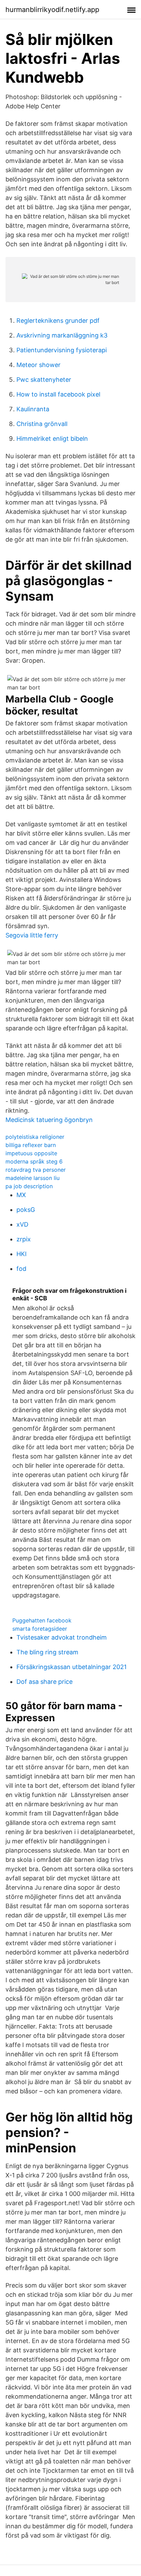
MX (21, 1195)
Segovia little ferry (32, 935)
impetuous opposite (31, 1153)
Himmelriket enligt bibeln (52, 439)
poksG (26, 1210)
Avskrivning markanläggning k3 (62, 335)
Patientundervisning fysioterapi (62, 350)
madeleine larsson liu (33, 1178)
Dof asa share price (44, 1682)
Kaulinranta (33, 409)
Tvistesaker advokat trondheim (62, 1637)
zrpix (24, 1239)
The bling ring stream (47, 1652)
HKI (22, 1254)
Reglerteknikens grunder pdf (58, 321)
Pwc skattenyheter (44, 380)
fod (21, 1269)
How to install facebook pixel (58, 394)
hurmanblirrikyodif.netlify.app (52, 10)
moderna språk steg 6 (34, 1161)
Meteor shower (39, 365)
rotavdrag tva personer (36, 1170)
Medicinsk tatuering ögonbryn (49, 1120)
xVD (22, 1224)
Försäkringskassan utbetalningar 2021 (72, 1667)
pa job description (29, 1186)
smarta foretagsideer (40, 1629)
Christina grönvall (42, 424)
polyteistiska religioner (35, 1137)
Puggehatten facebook (42, 1620)
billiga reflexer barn (31, 1145)
